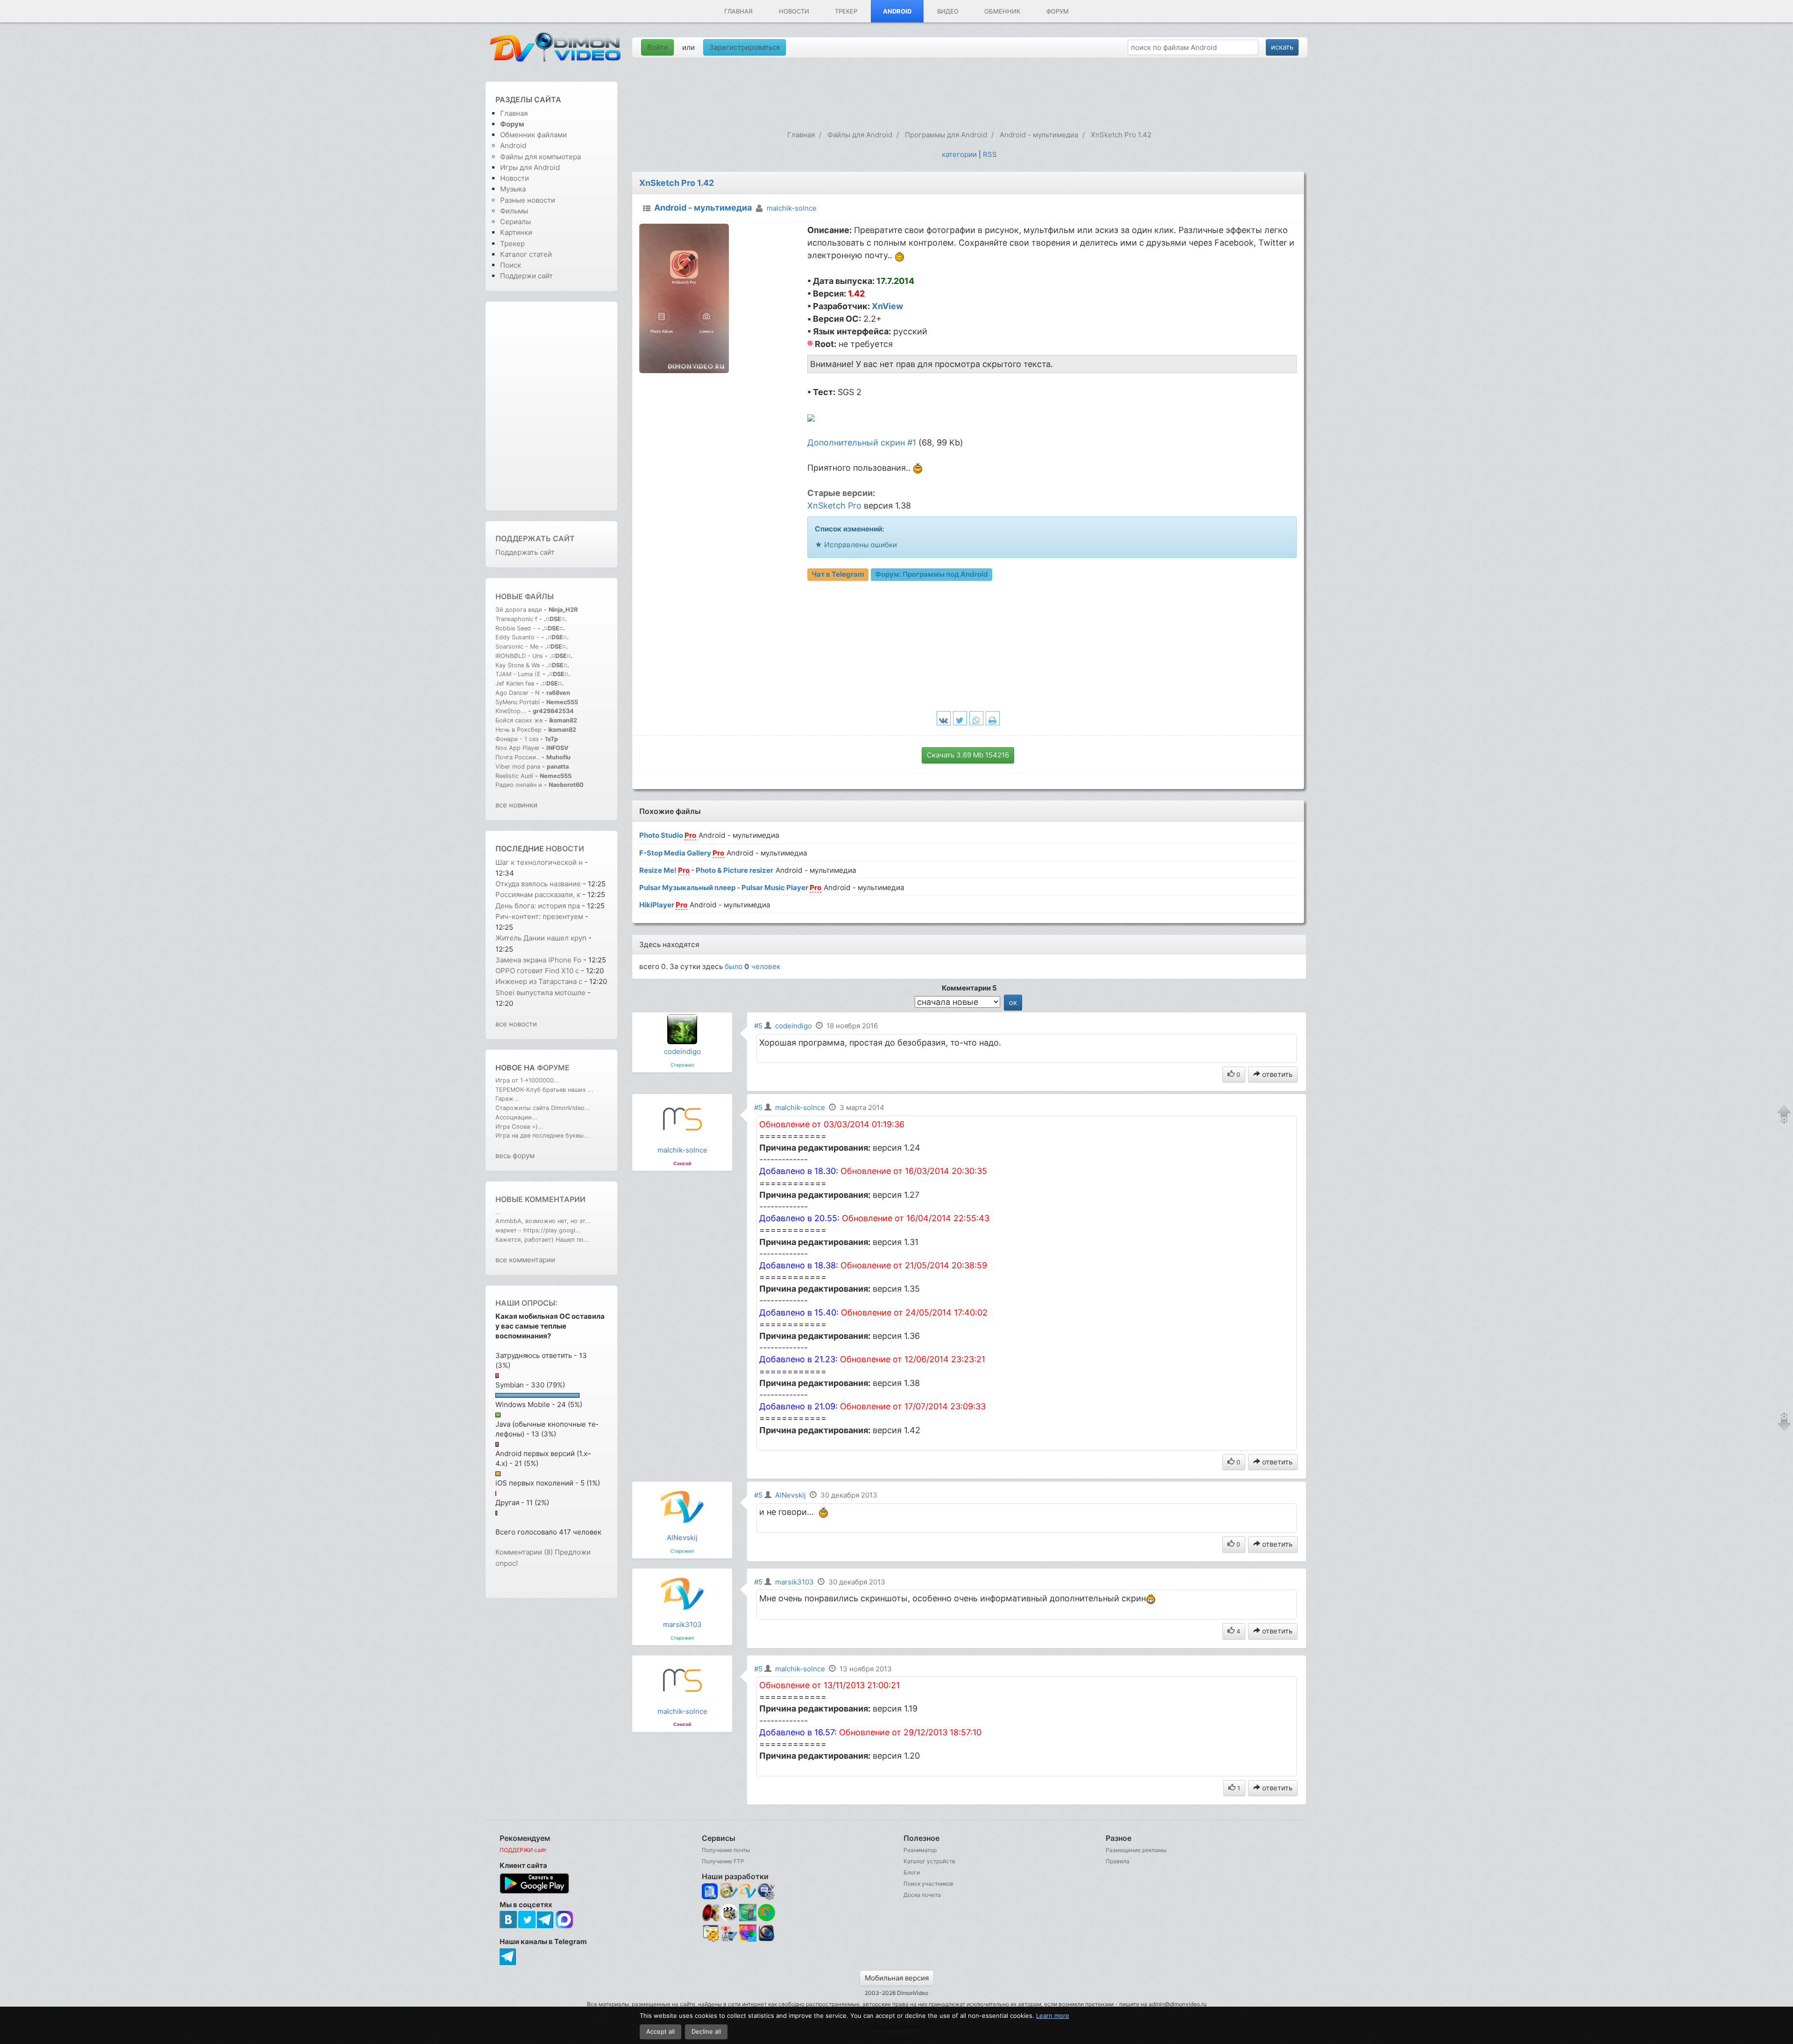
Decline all (706, 2031)
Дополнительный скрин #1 (862, 442)
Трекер (846, 11)
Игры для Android (530, 167)
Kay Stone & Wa (518, 665)
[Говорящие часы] (710, 1913)
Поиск (511, 265)
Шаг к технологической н (539, 862)
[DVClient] (748, 1892)
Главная (738, 11)
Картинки (516, 232)
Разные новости (528, 200)
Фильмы (514, 211)
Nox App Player (518, 748)
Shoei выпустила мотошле (540, 993)
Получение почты (726, 1850)
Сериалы (515, 222)
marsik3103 (682, 1624)
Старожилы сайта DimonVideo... (543, 1108)
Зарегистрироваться (745, 47)
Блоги (912, 1872)
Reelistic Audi (514, 776)
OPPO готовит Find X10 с (537, 971)
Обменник (1002, 11)
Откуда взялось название (538, 884)
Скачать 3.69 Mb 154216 (968, 755)
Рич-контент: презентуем (539, 916)
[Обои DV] (748, 1940)
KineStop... (511, 711)
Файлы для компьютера (540, 157)
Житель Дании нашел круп (541, 938)
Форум (1058, 11)
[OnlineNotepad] (710, 1892)
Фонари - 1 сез (517, 739)
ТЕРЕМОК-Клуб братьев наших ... (544, 1090)
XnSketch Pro (834, 506)
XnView (887, 306)
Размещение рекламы (1136, 1850)
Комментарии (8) (524, 1552)
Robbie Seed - (516, 628)
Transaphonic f (516, 619)
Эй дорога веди (519, 610)
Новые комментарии (540, 1199)
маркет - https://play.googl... (538, 1230)
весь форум (515, 1156)
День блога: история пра (538, 906)
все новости (516, 1024)
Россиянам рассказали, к (538, 895)
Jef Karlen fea (515, 683)
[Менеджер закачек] (766, 1913)
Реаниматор (920, 1850)
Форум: (932, 574)
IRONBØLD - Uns (519, 656)
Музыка (513, 189)
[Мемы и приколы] (729, 1892)
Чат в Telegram (838, 574)
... (498, 1212)
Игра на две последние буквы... (542, 1135)
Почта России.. (518, 757)
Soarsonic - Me (517, 647)
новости (565, 849)
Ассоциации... (516, 1117)
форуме (553, 1068)
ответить (1276, 1074)
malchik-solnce (792, 208)
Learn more (1053, 2016)
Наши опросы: (526, 1303)
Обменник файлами (533, 135)
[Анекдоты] (748, 1919)
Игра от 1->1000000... (527, 1080)
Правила (1118, 1861)
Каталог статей (526, 254)
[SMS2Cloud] (766, 1892)
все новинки (516, 805)
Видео (948, 11)
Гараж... (507, 1099)
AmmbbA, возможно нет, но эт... (543, 1221)
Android (897, 11)
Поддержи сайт (526, 276)
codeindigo (682, 1051)
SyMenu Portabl (518, 702)
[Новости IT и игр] (729, 1940)
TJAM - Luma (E (518, 674)
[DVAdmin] (710, 1934)
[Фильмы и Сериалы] (766, 1940)
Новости (794, 11)
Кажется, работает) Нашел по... (542, 1240)
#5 (758, 1026)
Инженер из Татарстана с (539, 981)
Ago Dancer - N (518, 693)
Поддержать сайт (535, 538)
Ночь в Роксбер (519, 730)
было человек (752, 966)
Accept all (660, 2031)
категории (959, 154)
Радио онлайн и (519, 785)
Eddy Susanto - (517, 637)
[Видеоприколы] (729, 1919)
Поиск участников (928, 1884)
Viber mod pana (518, 767)
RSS (990, 154)
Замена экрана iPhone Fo (538, 960)
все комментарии (525, 1260)
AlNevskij (682, 1538)
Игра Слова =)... (519, 1127)
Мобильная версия (897, 1978)
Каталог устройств (929, 1861)
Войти (657, 47)
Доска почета (922, 1895)
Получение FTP (723, 1861)
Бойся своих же (519, 720)
